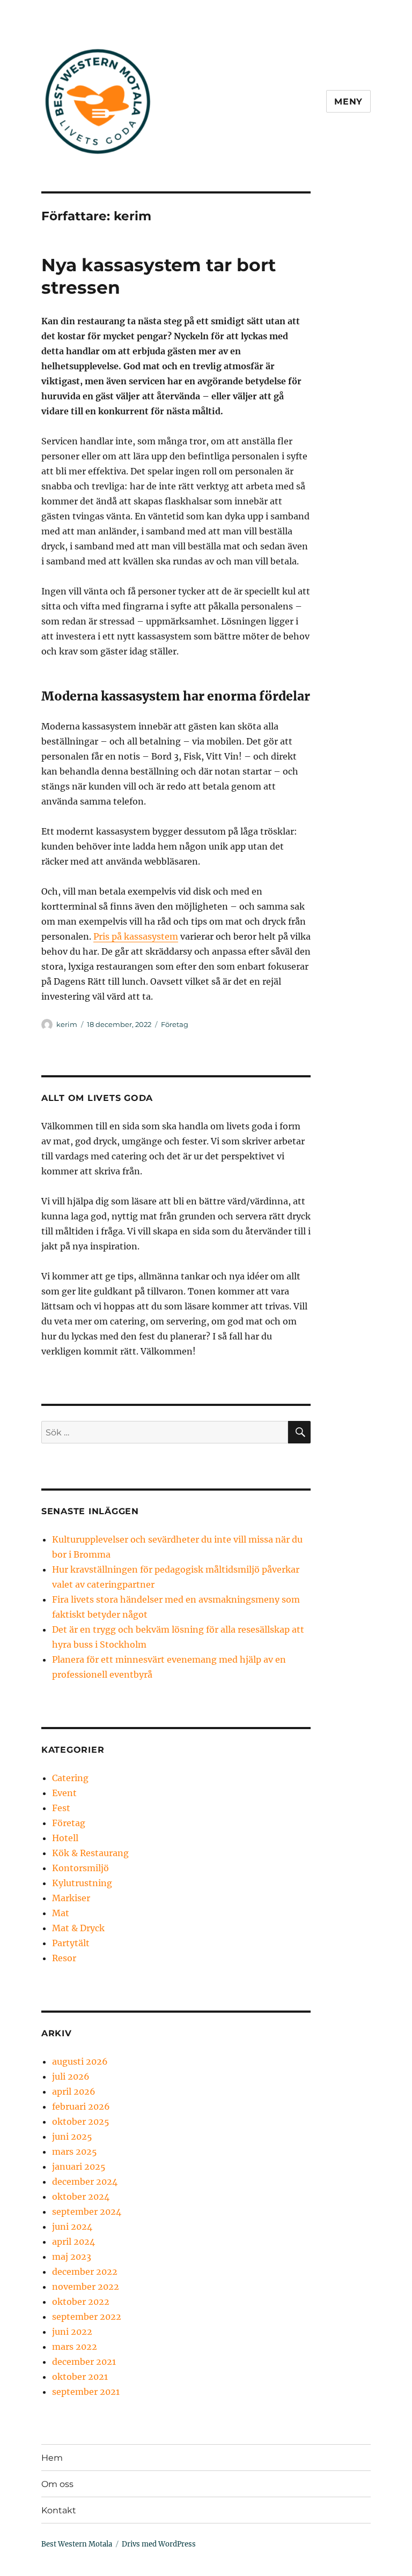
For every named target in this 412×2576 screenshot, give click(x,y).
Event (64, 1793)
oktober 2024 (81, 2197)
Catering (70, 1778)
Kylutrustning (82, 1883)
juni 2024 (72, 2227)
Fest (61, 1808)
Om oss (57, 2484)
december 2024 (85, 2182)
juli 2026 (71, 2076)
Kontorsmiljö (80, 1868)
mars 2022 (75, 2347)
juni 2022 (72, 2332)
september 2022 (87, 2317)
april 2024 (73, 2242)
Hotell (65, 1838)
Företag (175, 1024)
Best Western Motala (77, 2544)
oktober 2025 (81, 2121)
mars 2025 (75, 2151)
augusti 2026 (80, 2061)
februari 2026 (81, 2106)
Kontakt (59, 2510)
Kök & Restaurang (90, 1853)
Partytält (71, 1943)
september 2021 (86, 2392)
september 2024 (87, 2212)
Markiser (71, 1898)
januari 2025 (79, 2166)
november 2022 (86, 2287)
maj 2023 (72, 2257)
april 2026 (74, 2091)
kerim (67, 1024)
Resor (64, 1958)
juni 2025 (72, 2136)
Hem (52, 2458)
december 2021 (84, 2362)
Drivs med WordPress (159, 2544)
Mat (61, 1913)
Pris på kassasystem (136, 936)
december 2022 (85, 2272)
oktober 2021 (80, 2377)
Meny (348, 102)
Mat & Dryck (78, 1928)
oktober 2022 (81, 2302)
